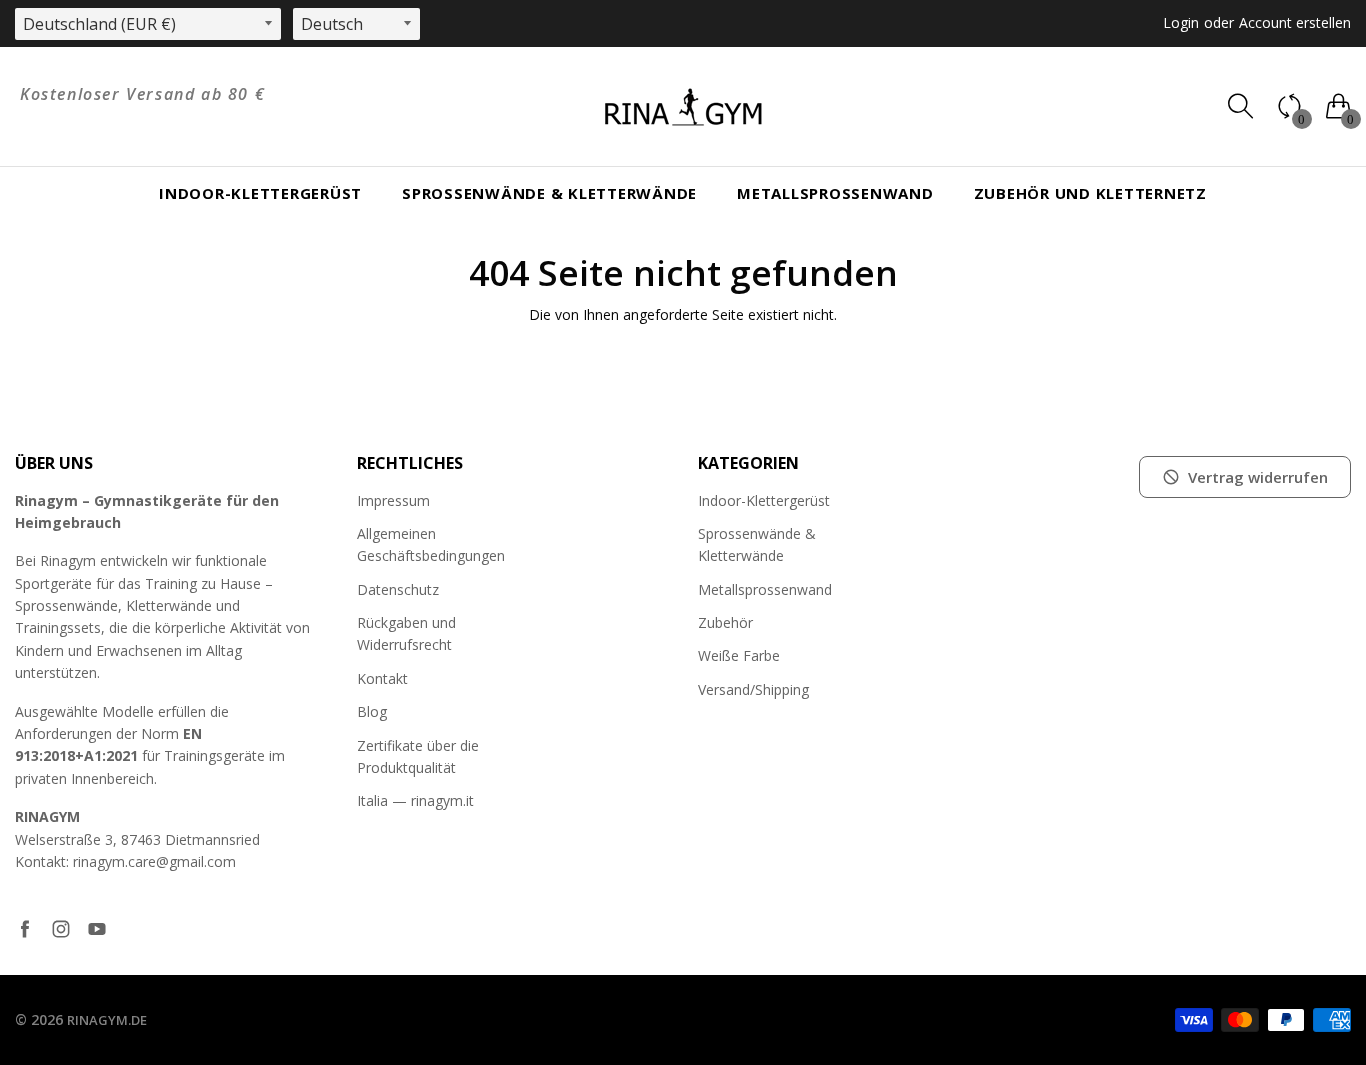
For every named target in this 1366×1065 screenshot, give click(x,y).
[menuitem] (260, 193)
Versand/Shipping (753, 689)
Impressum (393, 500)
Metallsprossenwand (835, 193)
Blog (372, 711)
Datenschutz (398, 589)
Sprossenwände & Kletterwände (549, 193)
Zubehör (725, 622)
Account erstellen (1295, 22)
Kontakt (382, 678)
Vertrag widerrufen (1258, 477)
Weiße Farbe (739, 655)
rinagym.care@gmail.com (154, 861)
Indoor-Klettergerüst (260, 193)
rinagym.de (107, 1020)
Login (1181, 22)
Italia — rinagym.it (415, 800)
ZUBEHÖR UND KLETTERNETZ (1090, 193)
